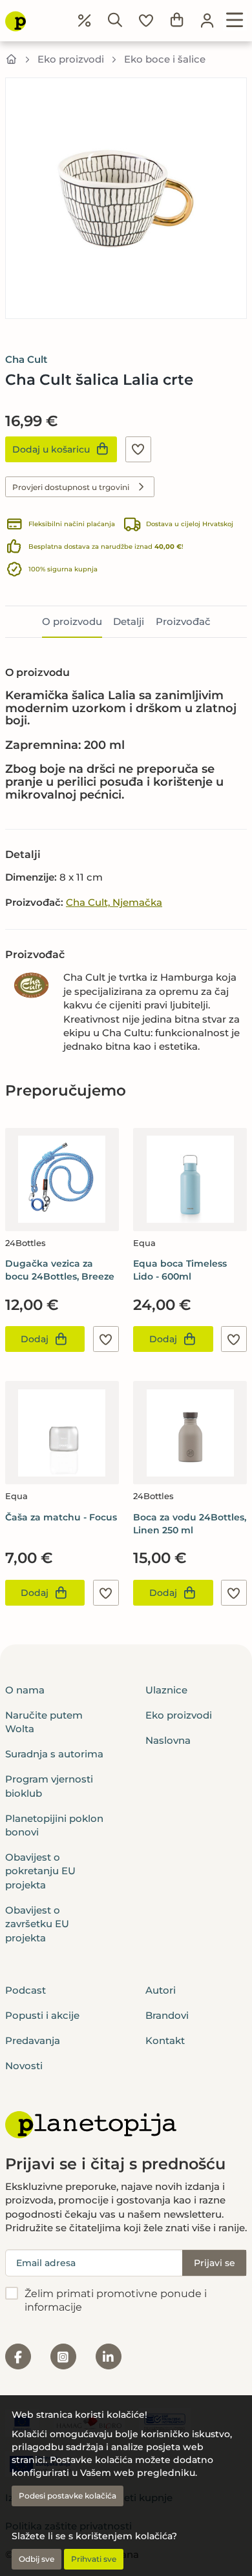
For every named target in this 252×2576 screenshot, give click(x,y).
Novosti (24, 2066)
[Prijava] (207, 21)
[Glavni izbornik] (235, 21)
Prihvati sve (94, 2559)
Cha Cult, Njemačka (114, 902)
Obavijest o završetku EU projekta (37, 1924)
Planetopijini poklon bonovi (54, 1825)
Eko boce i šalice (165, 59)
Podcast (26, 1990)
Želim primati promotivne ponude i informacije (116, 2300)
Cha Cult (26, 359)
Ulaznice (166, 1690)
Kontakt (165, 2040)
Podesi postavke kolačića (68, 2496)
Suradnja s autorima (54, 1754)
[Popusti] (85, 21)
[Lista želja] (146, 21)
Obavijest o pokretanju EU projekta (40, 1871)
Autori (161, 1990)
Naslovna (168, 1740)
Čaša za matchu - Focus (61, 1517)
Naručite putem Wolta (44, 1722)
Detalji (129, 621)
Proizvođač (183, 621)
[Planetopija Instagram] (63, 2356)
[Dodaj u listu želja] (138, 449)
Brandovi (167, 2015)
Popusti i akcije (42, 2015)
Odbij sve (37, 2559)
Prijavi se (215, 2263)
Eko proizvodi (71, 59)
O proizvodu (72, 621)
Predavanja (33, 2040)
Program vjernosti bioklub (49, 1786)
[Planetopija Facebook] (18, 2356)
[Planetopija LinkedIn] (109, 2356)
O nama (25, 1690)
